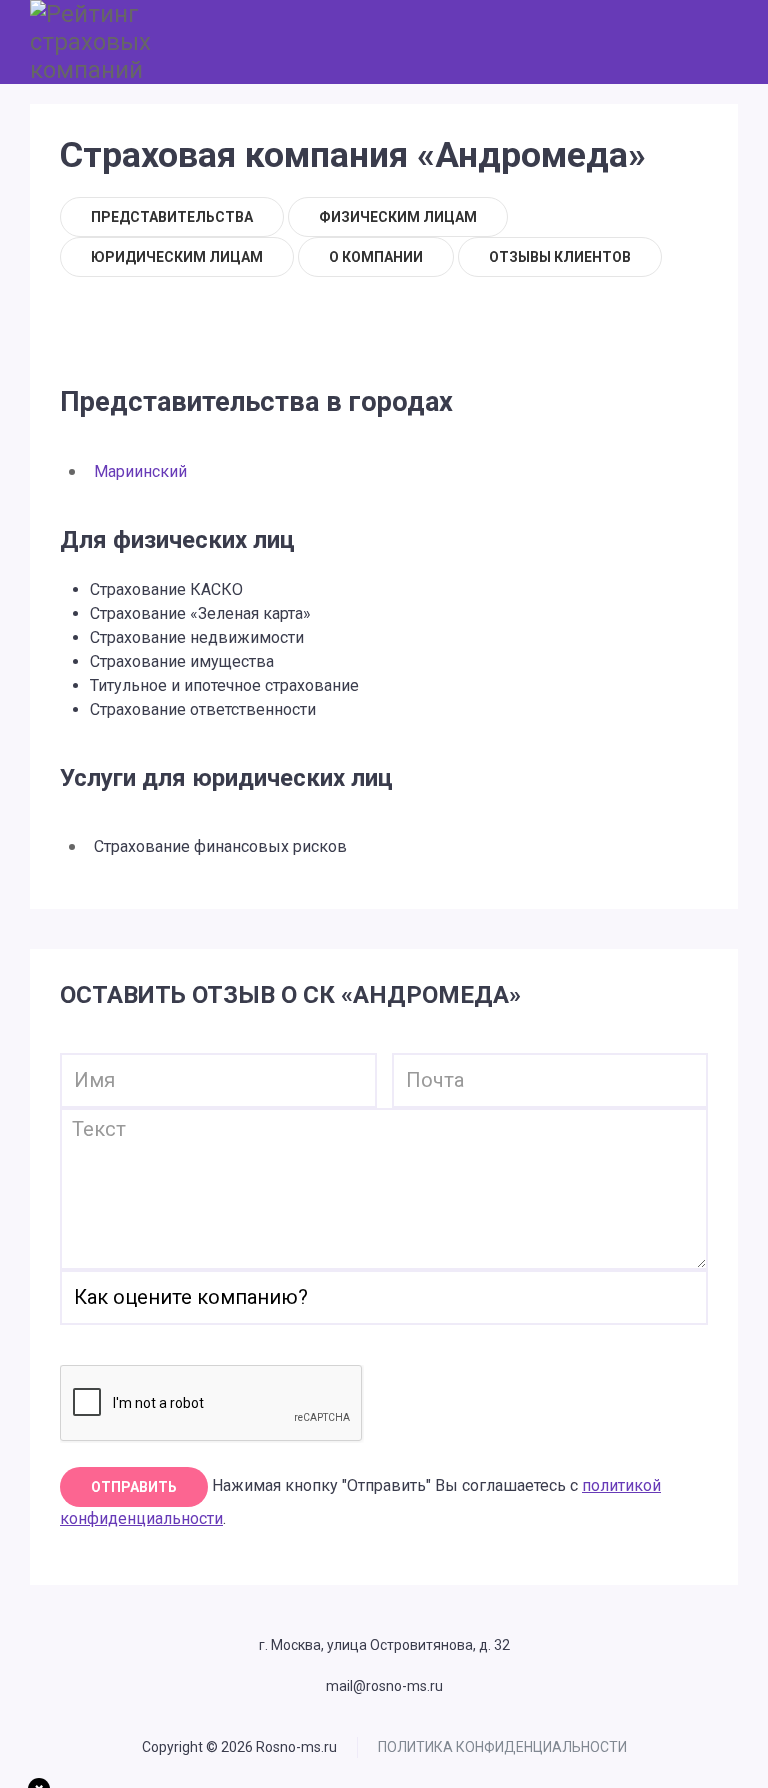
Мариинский (140, 471)
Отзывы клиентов (560, 257)
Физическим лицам (398, 217)
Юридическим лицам (177, 257)
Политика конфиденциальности (502, 1747)
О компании (376, 257)
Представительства (172, 217)
